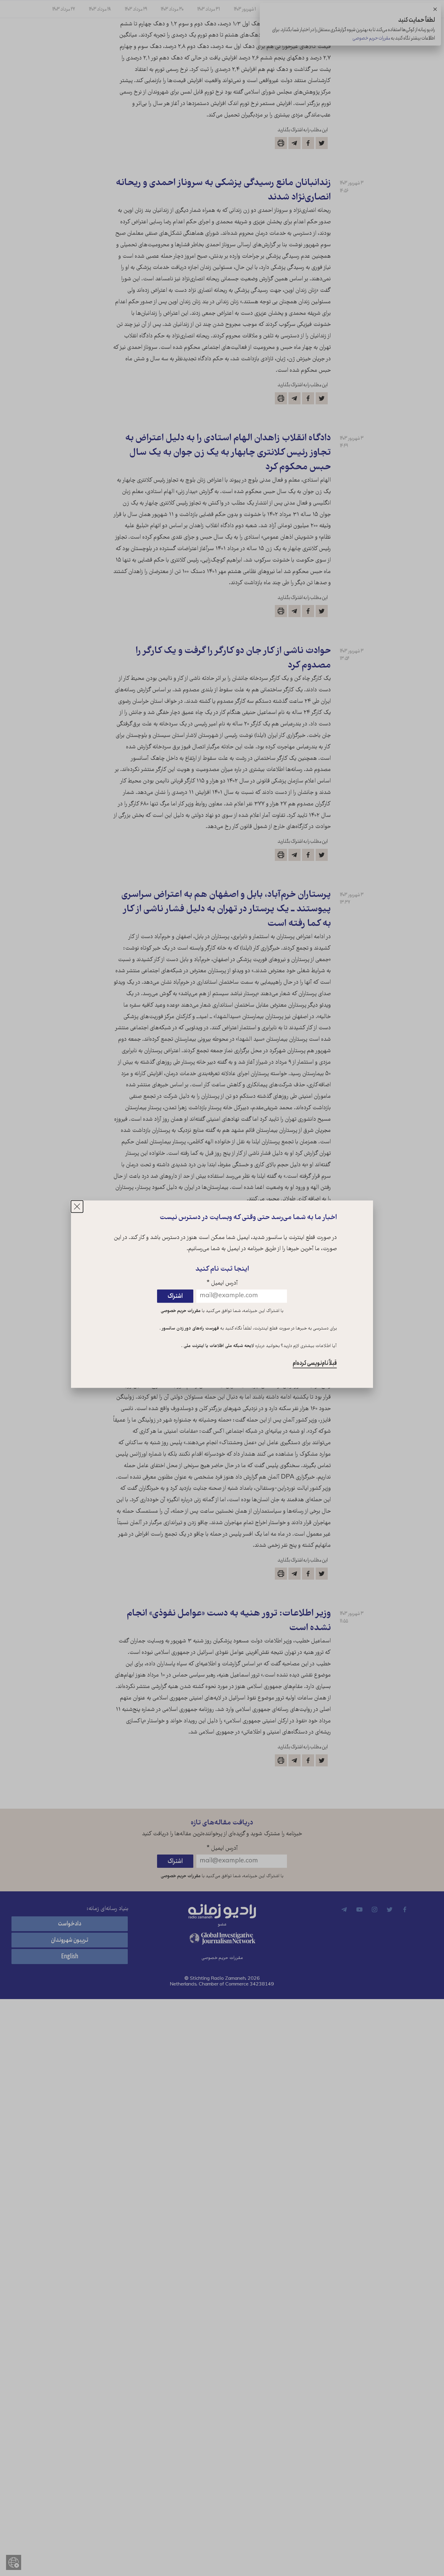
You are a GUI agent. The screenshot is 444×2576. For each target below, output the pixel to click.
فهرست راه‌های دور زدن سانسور (190, 1329)
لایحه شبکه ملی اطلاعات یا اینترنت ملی (218, 1346)
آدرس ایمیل (222, 1284)
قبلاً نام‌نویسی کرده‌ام (315, 1363)
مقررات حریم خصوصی (181, 1311)
